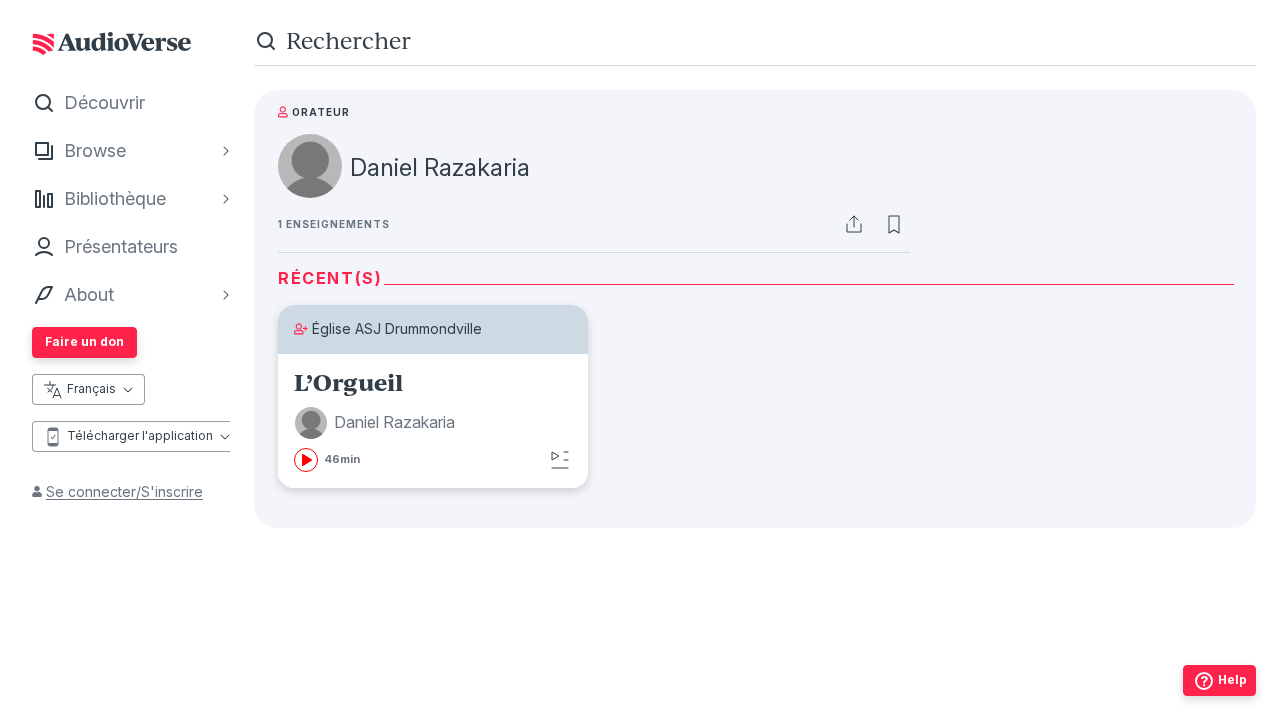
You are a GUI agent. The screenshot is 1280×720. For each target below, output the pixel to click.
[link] (433, 421)
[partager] (854, 224)
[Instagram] (711, 675)
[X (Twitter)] (755, 675)
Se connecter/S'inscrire (124, 491)
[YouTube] (799, 675)
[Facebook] (667, 675)
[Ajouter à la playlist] (560, 460)
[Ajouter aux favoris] (894, 224)
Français (91, 388)
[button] (377, 423)
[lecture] (306, 460)
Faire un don (84, 341)
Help (1232, 679)
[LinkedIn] (843, 675)
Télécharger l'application (140, 435)
